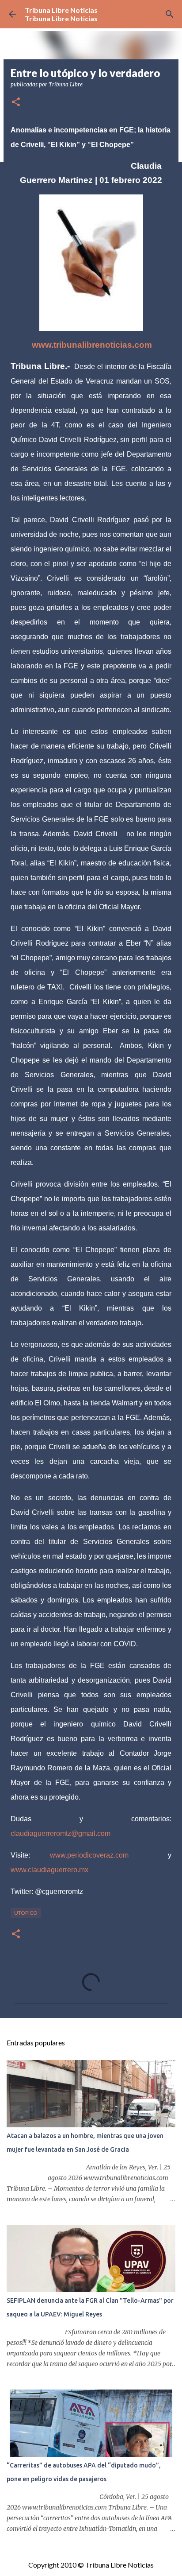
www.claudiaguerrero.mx (49, 1870)
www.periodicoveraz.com (89, 1855)
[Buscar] (170, 14)
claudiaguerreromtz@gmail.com (61, 1833)
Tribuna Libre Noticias (61, 10)
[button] (16, 103)
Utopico (26, 1913)
